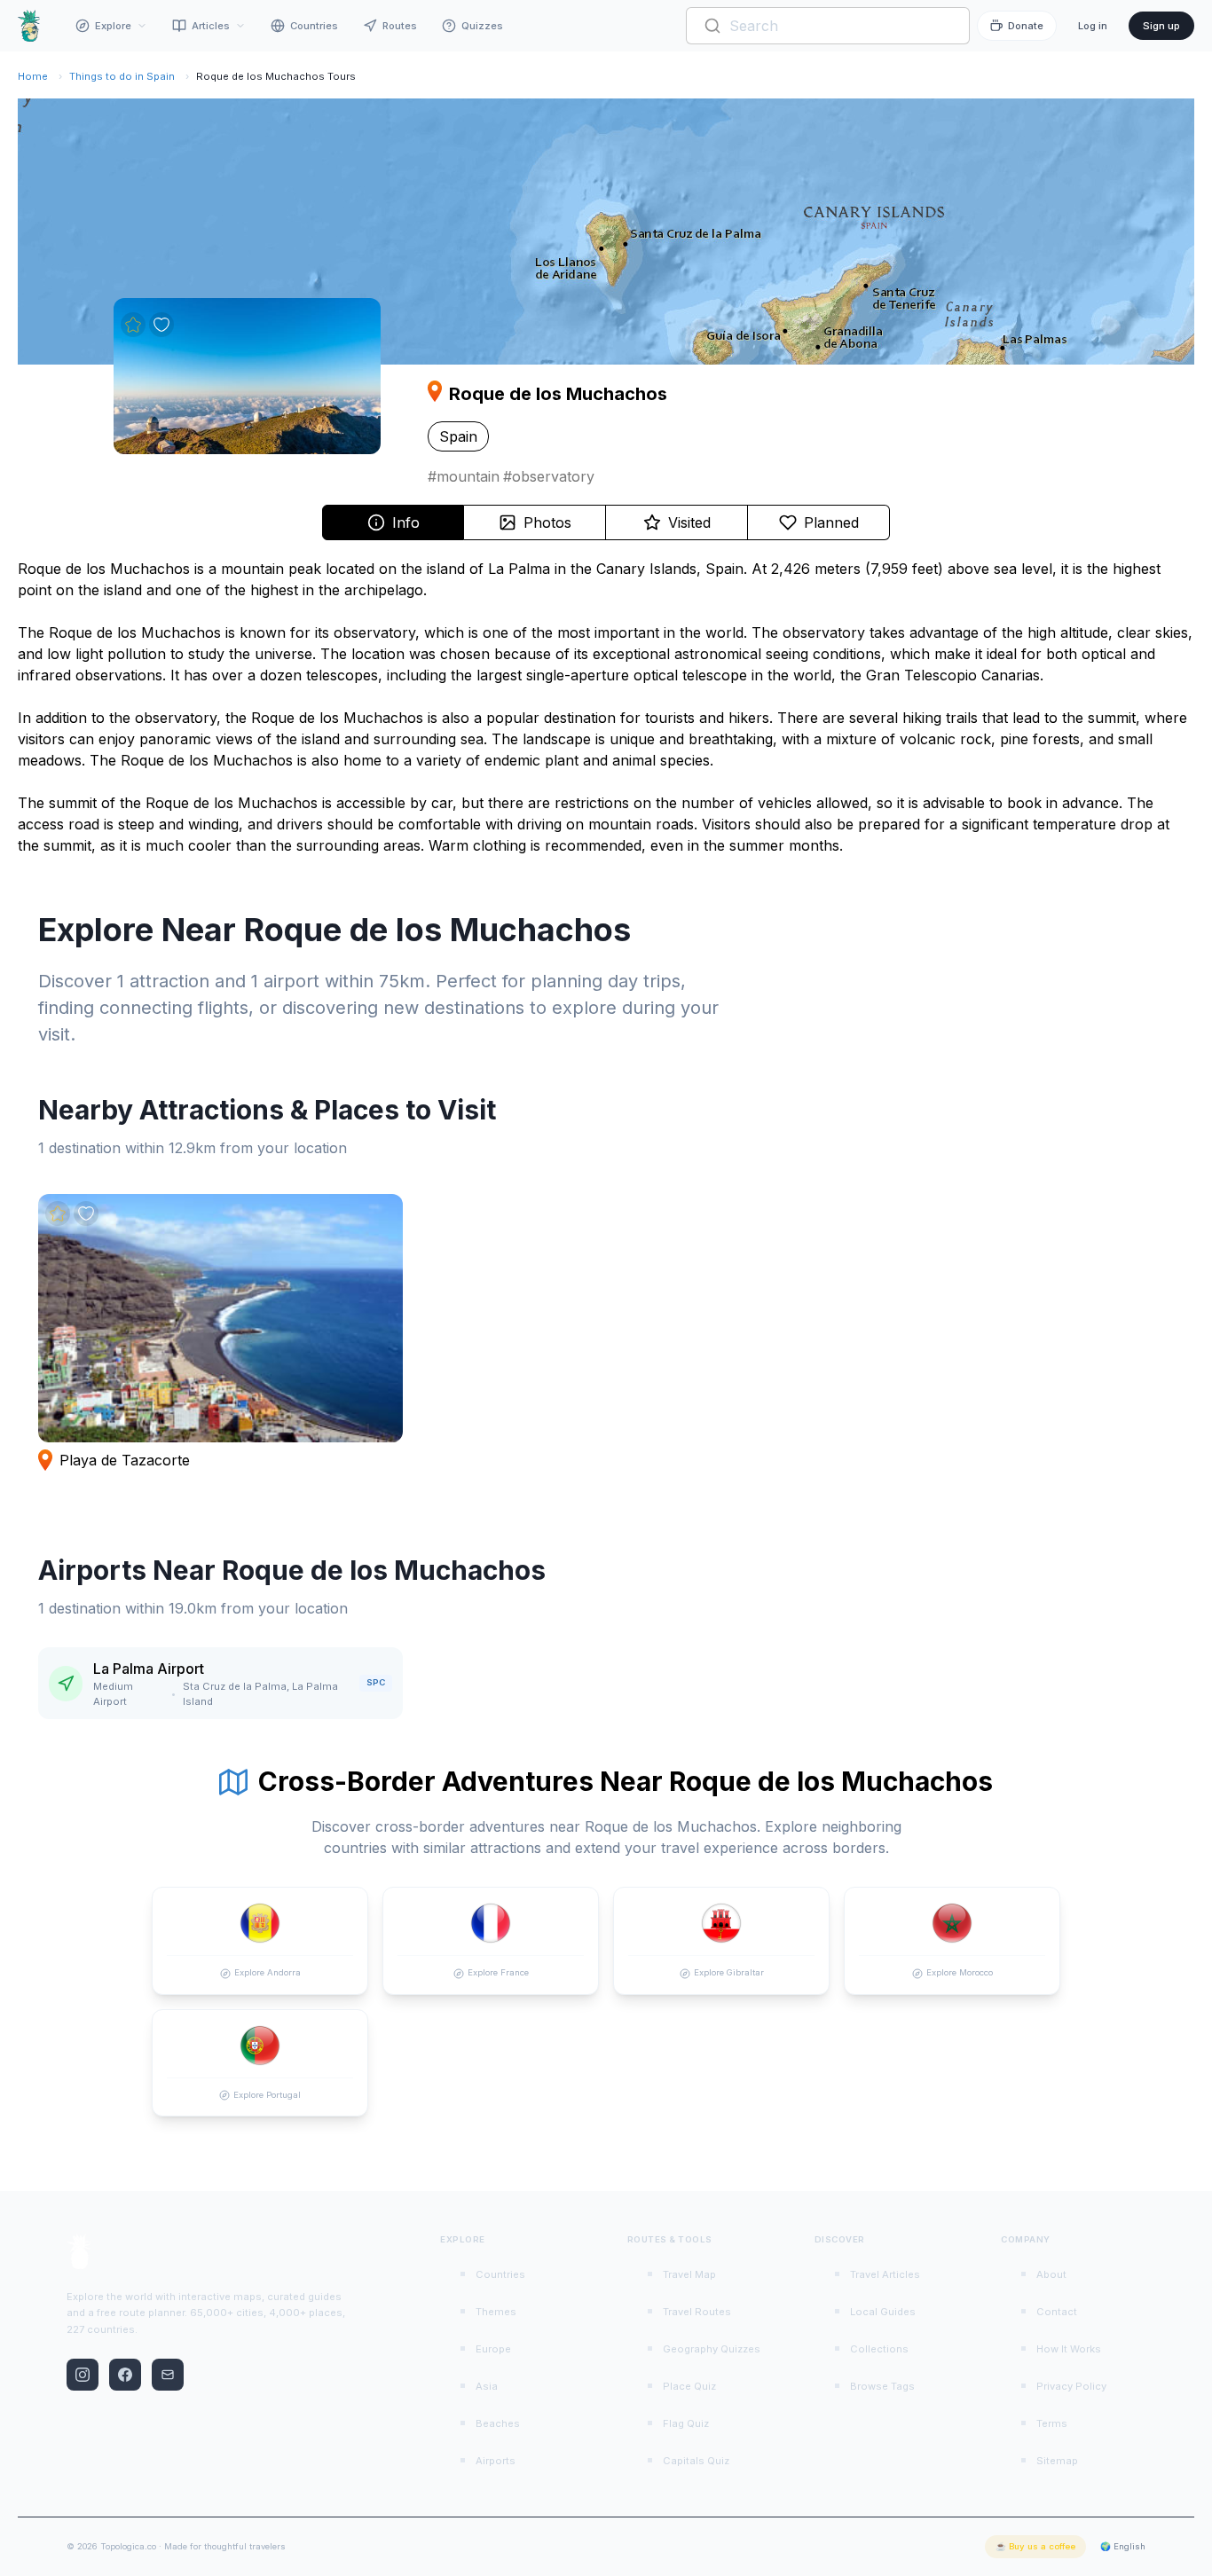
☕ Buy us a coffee (1035, 2546)
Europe (493, 2349)
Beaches (498, 2423)
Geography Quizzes (712, 2349)
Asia (487, 2386)
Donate (1026, 26)
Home (33, 76)
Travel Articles (885, 2274)
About (1051, 2274)
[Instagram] (83, 2375)
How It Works (1069, 2349)
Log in (1093, 26)
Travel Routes (697, 2312)
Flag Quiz (686, 2423)
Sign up (1161, 26)
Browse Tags (882, 2386)
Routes (400, 26)
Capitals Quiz (696, 2461)
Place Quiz (689, 2386)
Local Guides (883, 2312)
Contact (1057, 2312)
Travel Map (689, 2274)
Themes (496, 2312)
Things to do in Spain (122, 76)
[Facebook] (125, 2375)
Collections (879, 2349)
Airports (496, 2461)
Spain (458, 436)
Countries (314, 26)
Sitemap (1057, 2461)
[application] (606, 232)
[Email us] (168, 2375)
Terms (1052, 2423)
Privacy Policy (1071, 2386)
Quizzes (482, 26)
